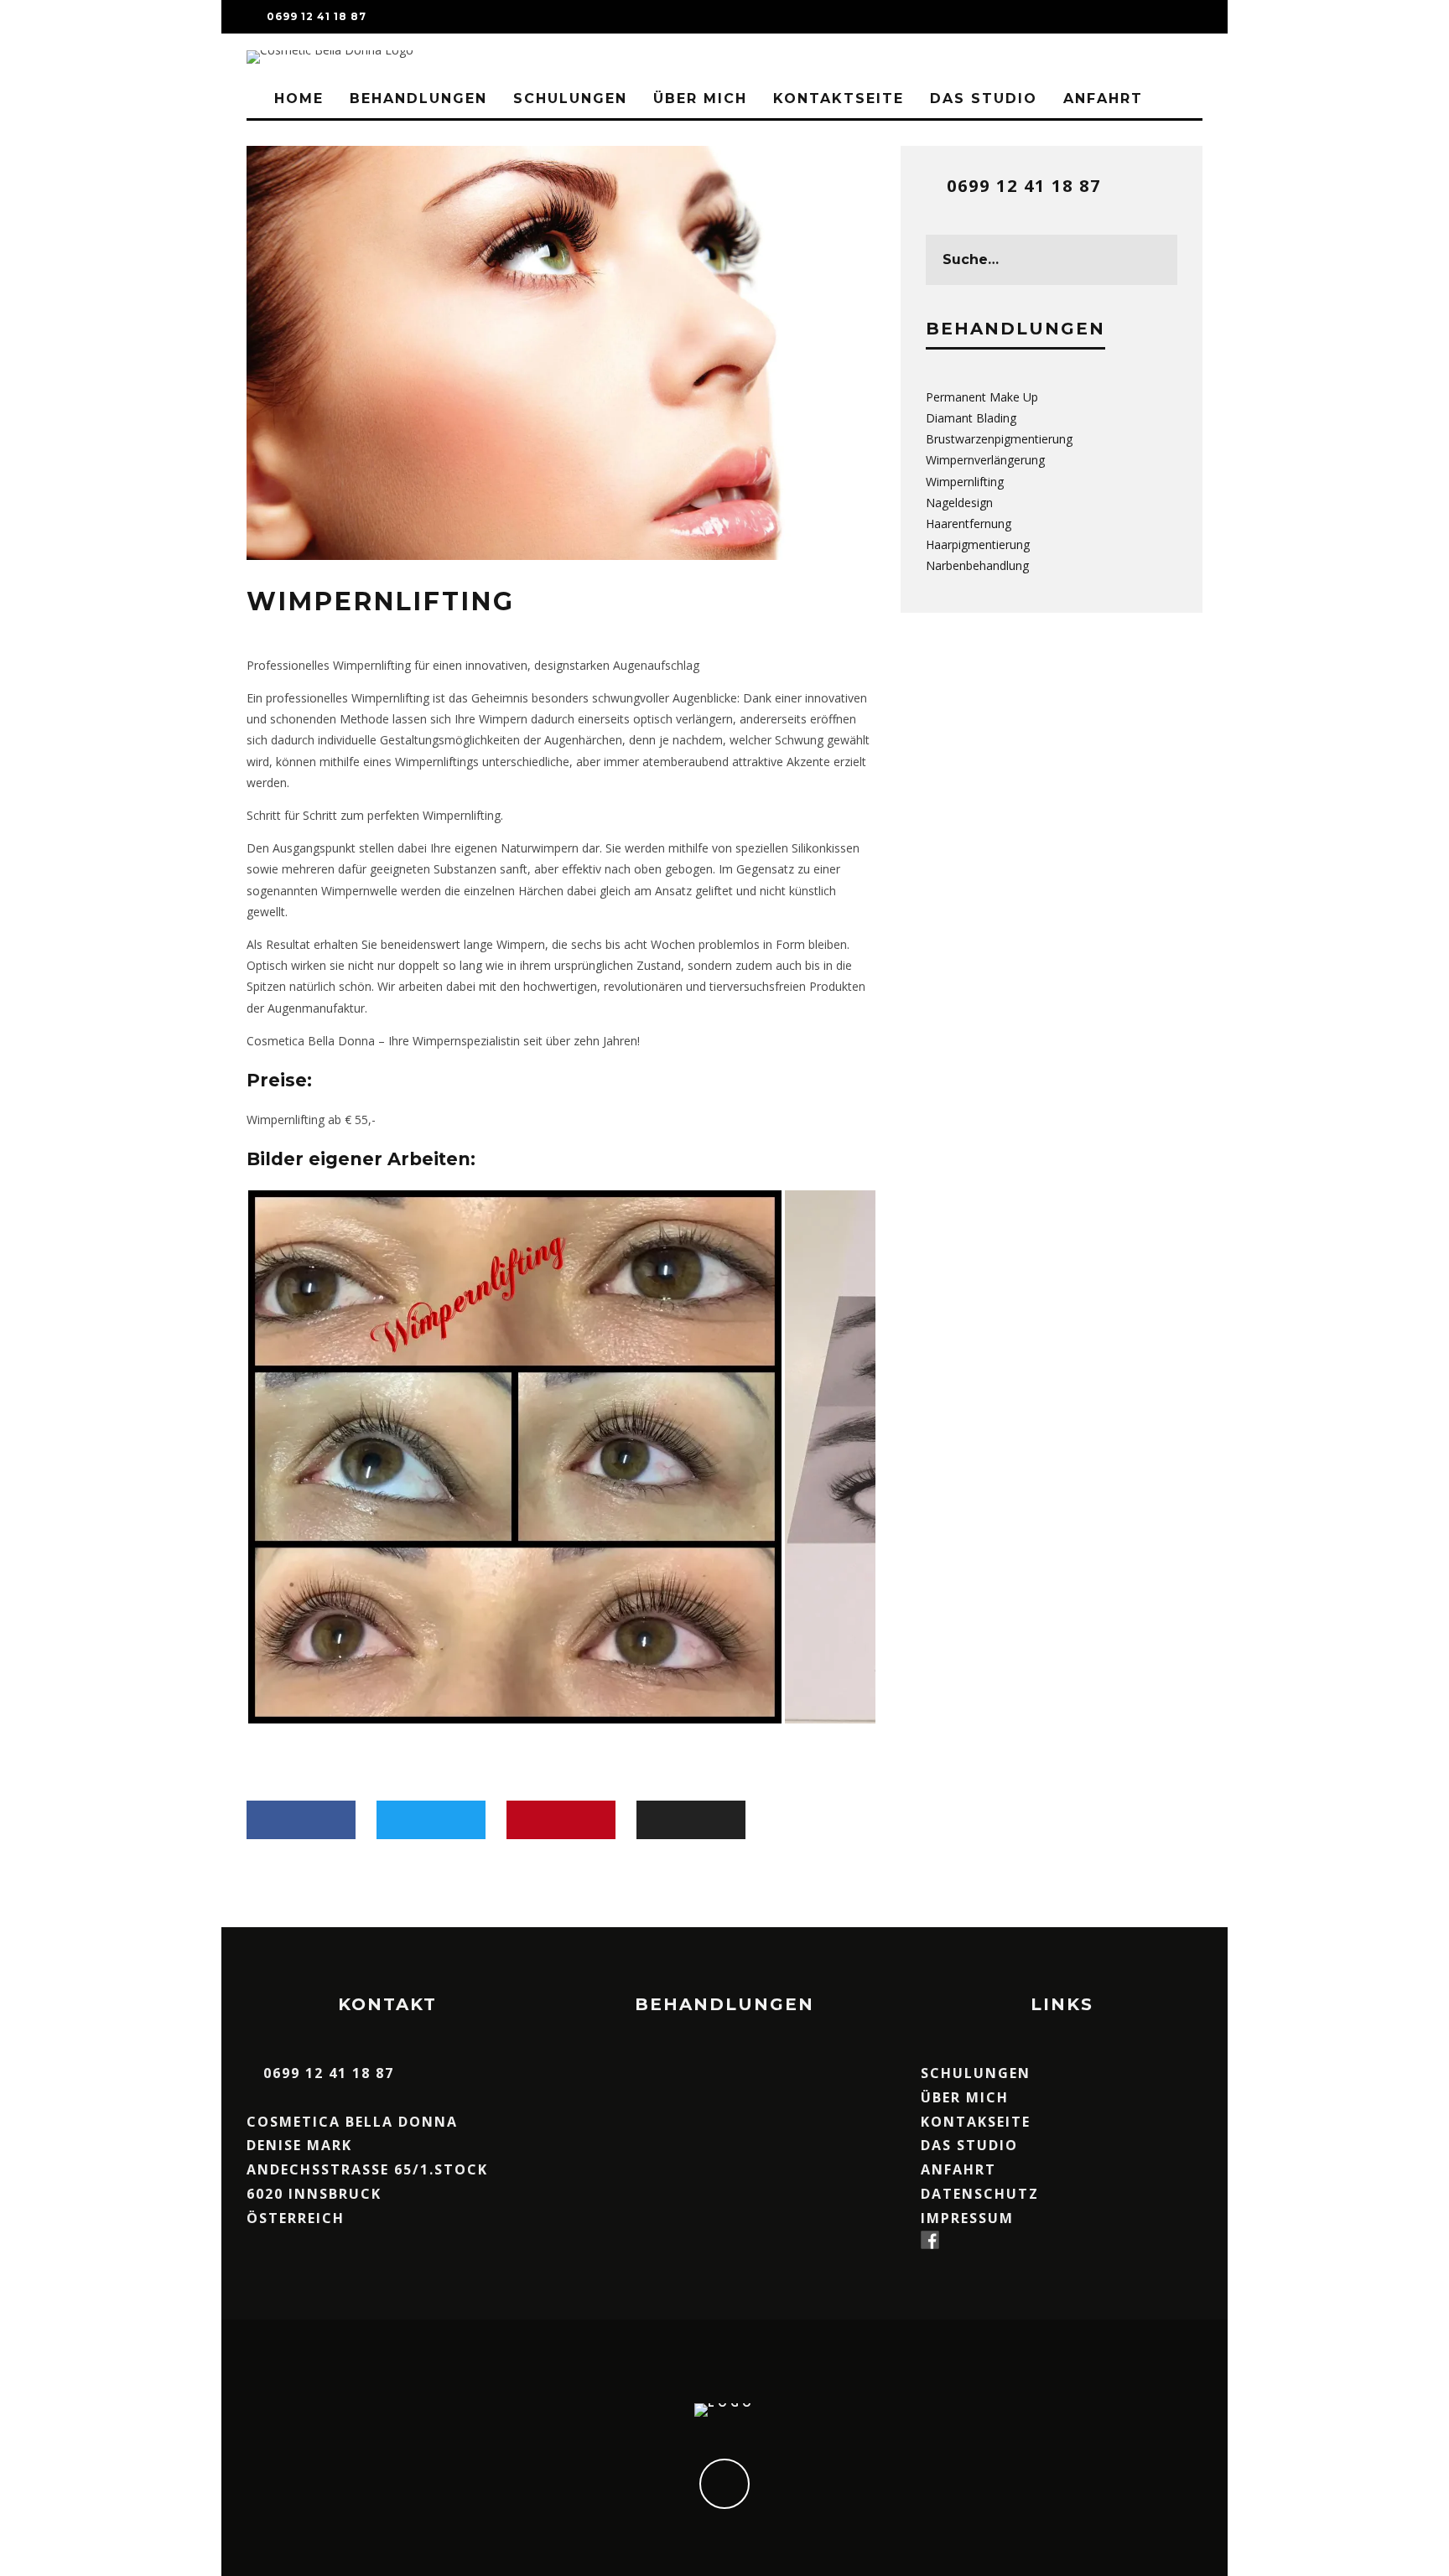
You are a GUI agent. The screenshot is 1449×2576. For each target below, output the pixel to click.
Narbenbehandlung (977, 565)
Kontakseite (976, 2122)
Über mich (700, 98)
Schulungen (570, 98)
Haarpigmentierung (978, 544)
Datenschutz (980, 2194)
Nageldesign (959, 503)
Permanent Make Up (982, 397)
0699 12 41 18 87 (1024, 186)
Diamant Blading (971, 418)
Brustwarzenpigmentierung (999, 439)
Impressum (967, 2218)
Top (1409, 2536)
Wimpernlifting (965, 482)
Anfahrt (1103, 98)
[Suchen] (1189, 17)
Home (296, 98)
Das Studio (984, 98)
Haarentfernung (969, 523)
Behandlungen (418, 98)
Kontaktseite (839, 98)
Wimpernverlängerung (985, 460)
